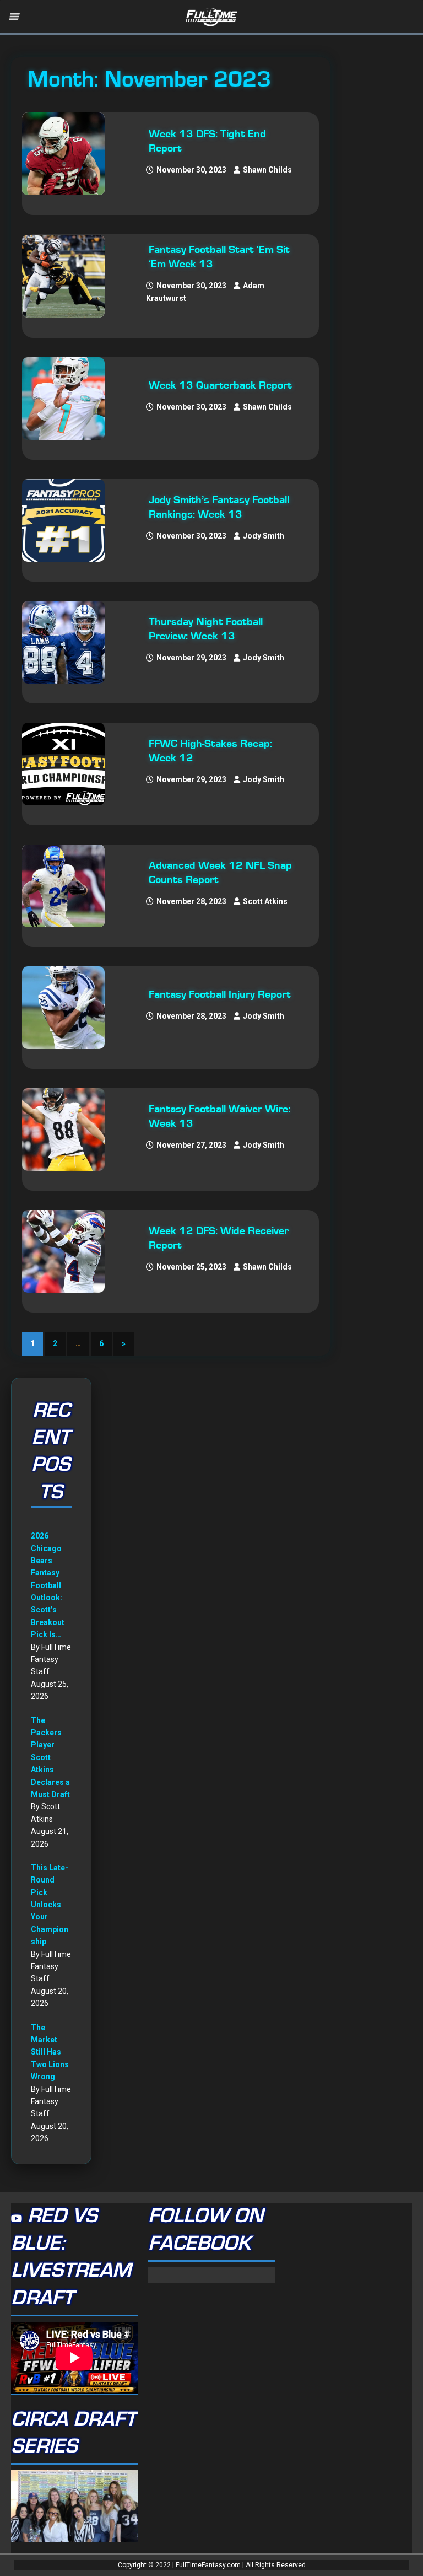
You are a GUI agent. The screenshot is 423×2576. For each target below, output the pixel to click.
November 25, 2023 (191, 1267)
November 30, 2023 (191, 170)
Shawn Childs (267, 170)
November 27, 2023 (191, 1145)
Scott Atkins (265, 901)
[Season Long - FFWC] (69, 764)
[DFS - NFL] (69, 642)
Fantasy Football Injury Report (220, 994)
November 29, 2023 (191, 658)
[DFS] (69, 154)
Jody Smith (264, 536)
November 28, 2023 (191, 901)
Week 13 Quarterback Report (220, 385)
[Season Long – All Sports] (69, 276)
